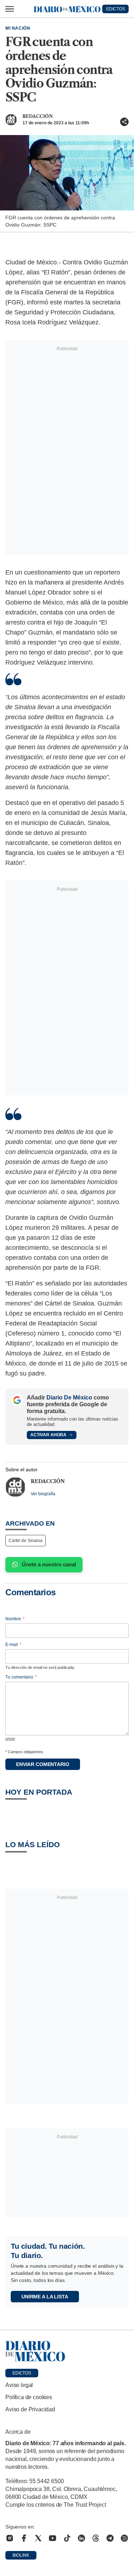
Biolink (21, 2555)
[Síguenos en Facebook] (24, 2538)
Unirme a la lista (45, 2297)
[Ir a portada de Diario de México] (67, 2351)
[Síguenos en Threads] (96, 2538)
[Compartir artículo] (124, 122)
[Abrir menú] (10, 9)
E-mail (13, 1645)
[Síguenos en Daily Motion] (124, 2538)
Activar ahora (48, 1435)
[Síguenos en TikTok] (67, 2538)
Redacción (38, 116)
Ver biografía (43, 1494)
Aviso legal (19, 2385)
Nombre (15, 1619)
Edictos (22, 2373)
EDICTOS (116, 9)
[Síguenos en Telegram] (110, 2538)
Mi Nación (18, 28)
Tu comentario (21, 1677)
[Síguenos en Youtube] (53, 2538)
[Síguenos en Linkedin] (81, 2538)
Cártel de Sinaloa (26, 1541)
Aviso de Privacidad (30, 2409)
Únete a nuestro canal (49, 1564)
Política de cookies (29, 2397)
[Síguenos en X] (38, 2538)
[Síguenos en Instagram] (10, 2538)
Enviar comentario (43, 1764)
